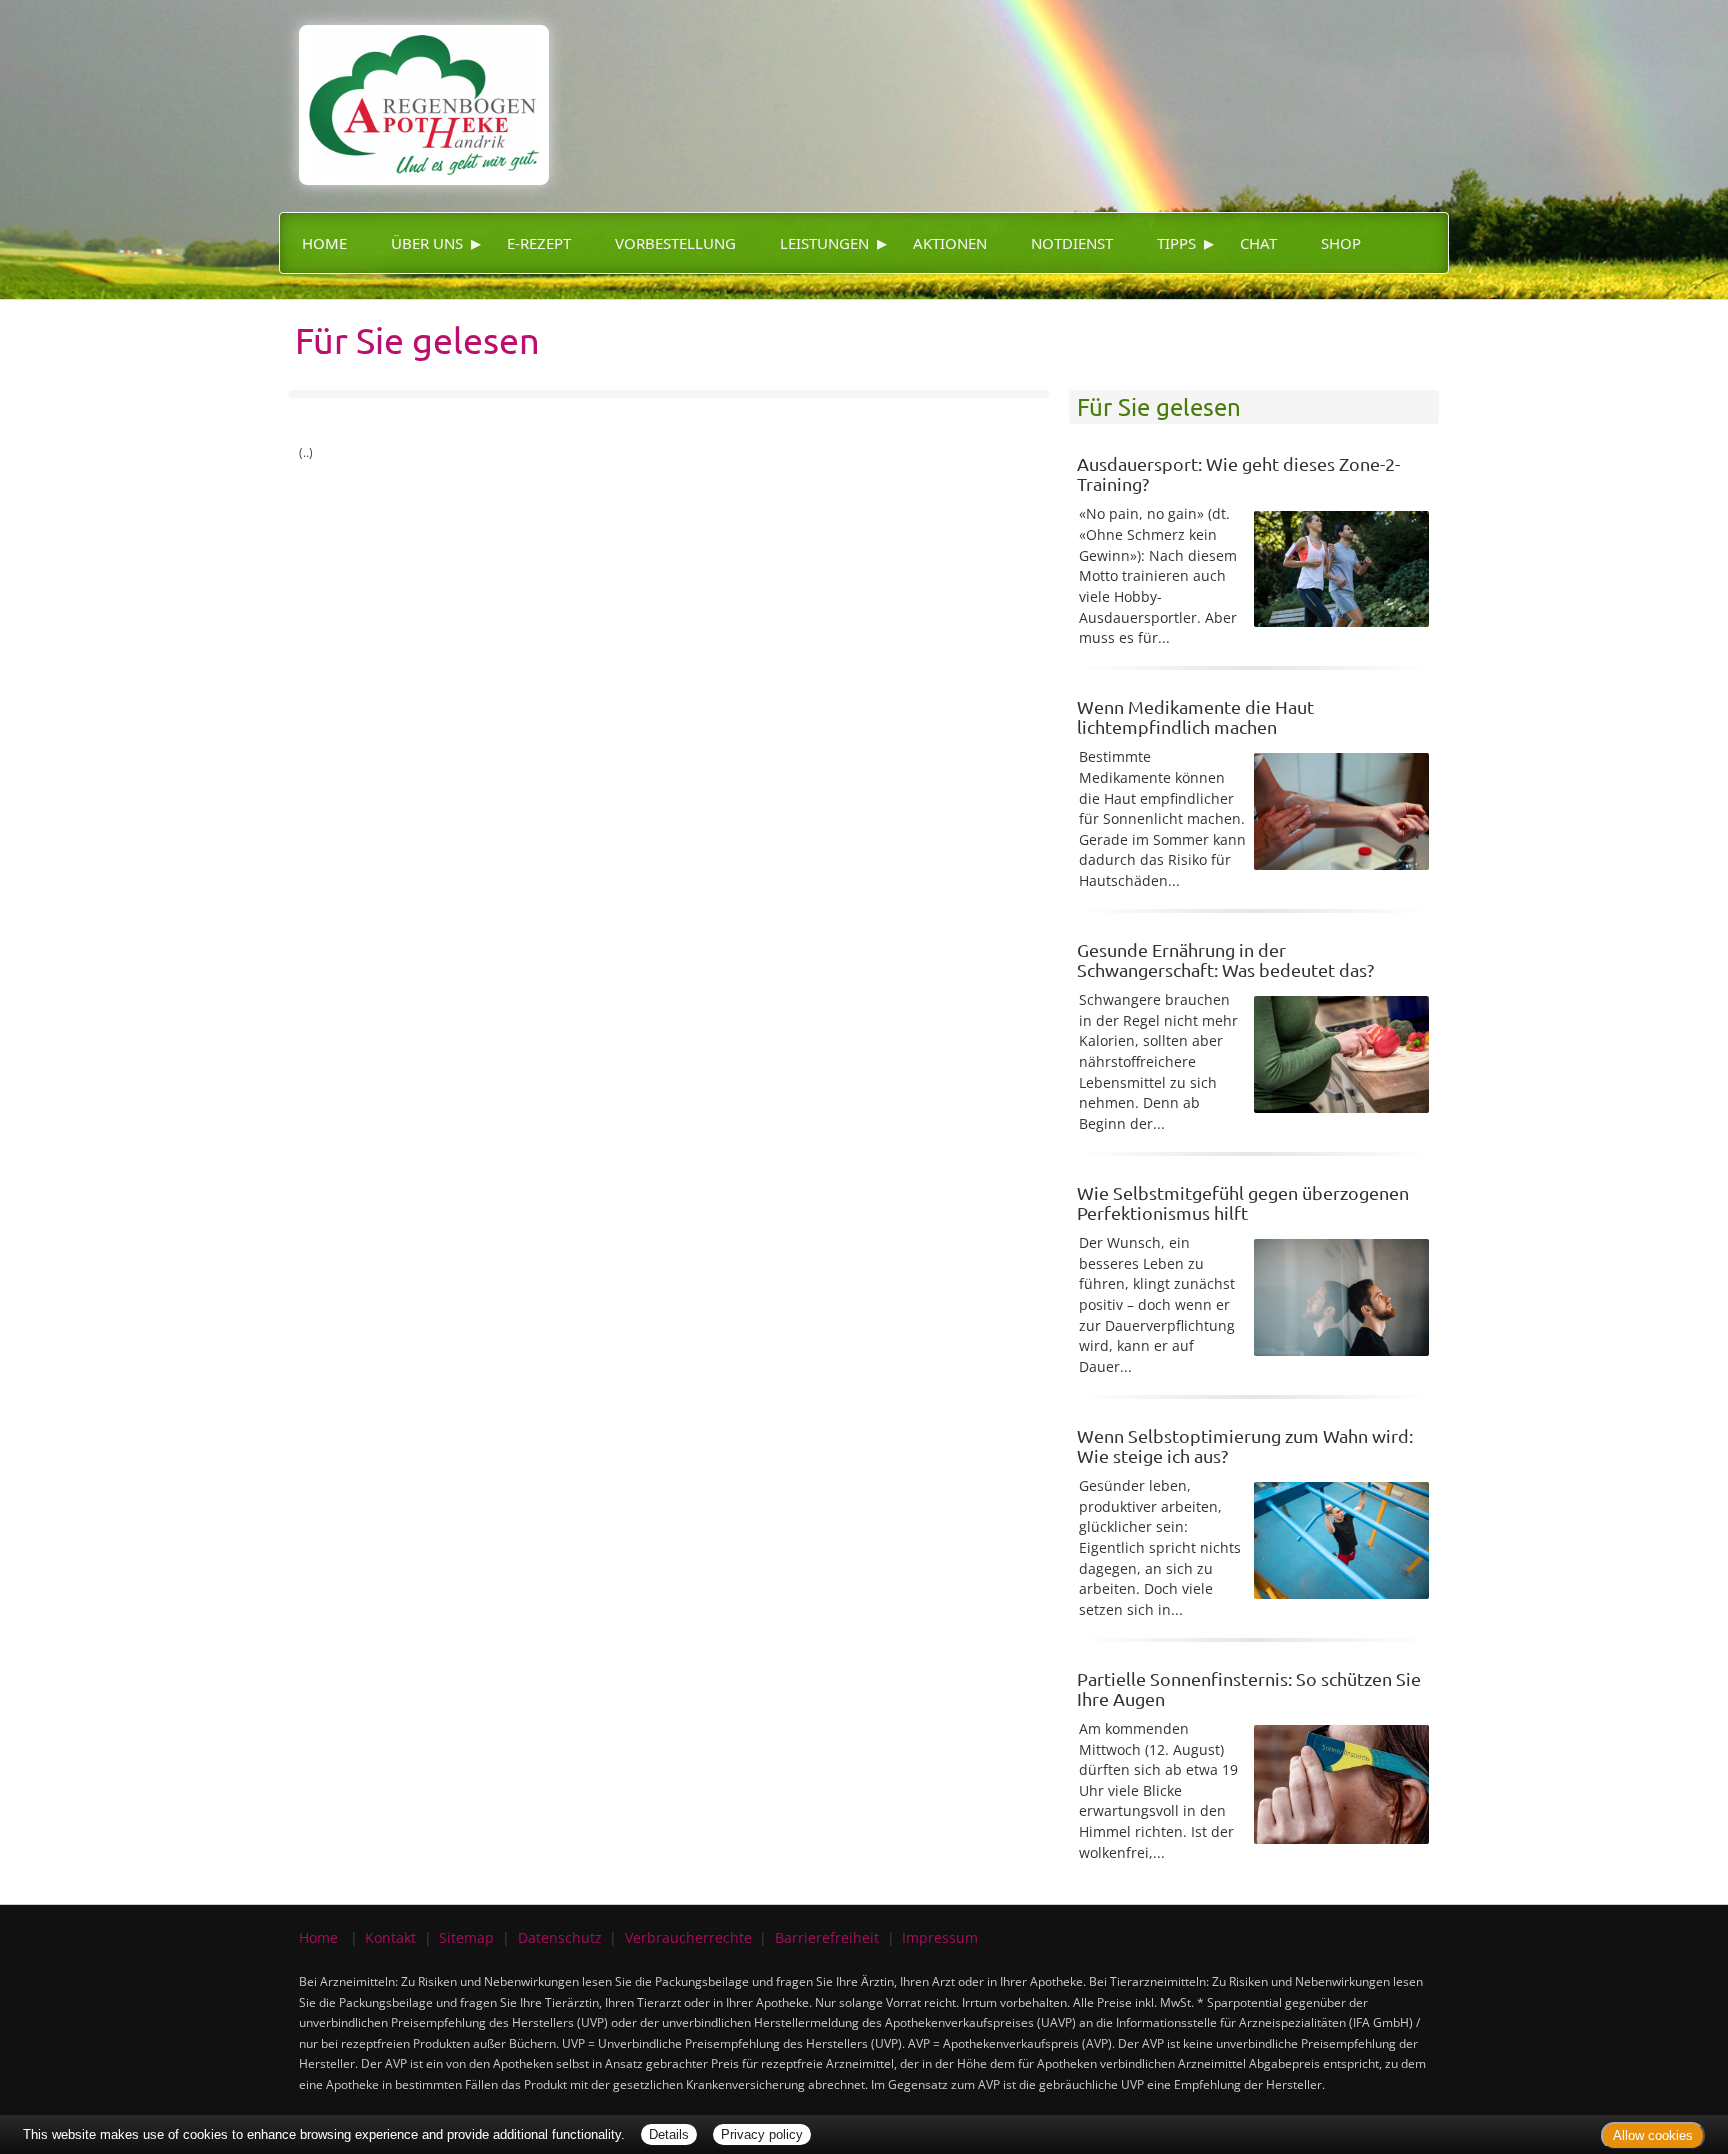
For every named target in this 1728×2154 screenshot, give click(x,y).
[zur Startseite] (414, 90)
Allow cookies (1653, 2135)
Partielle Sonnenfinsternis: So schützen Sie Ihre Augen (1249, 1688)
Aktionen (950, 243)
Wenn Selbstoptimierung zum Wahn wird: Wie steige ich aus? (1245, 1445)
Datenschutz (560, 1937)
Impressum (940, 1937)
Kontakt (390, 1937)
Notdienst (1072, 243)
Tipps (1176, 243)
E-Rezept (539, 243)
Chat (1258, 243)
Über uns (427, 243)
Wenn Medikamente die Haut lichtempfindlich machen (1195, 716)
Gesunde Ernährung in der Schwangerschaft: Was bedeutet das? (1225, 959)
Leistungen (824, 243)
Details (669, 2134)
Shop (1341, 243)
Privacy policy (762, 2134)
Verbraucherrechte (688, 1937)
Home (324, 243)
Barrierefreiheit (827, 1937)
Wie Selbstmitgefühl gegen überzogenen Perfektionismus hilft (1243, 1202)
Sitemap (466, 1937)
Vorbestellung (675, 243)
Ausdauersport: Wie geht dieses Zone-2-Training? (1238, 473)
